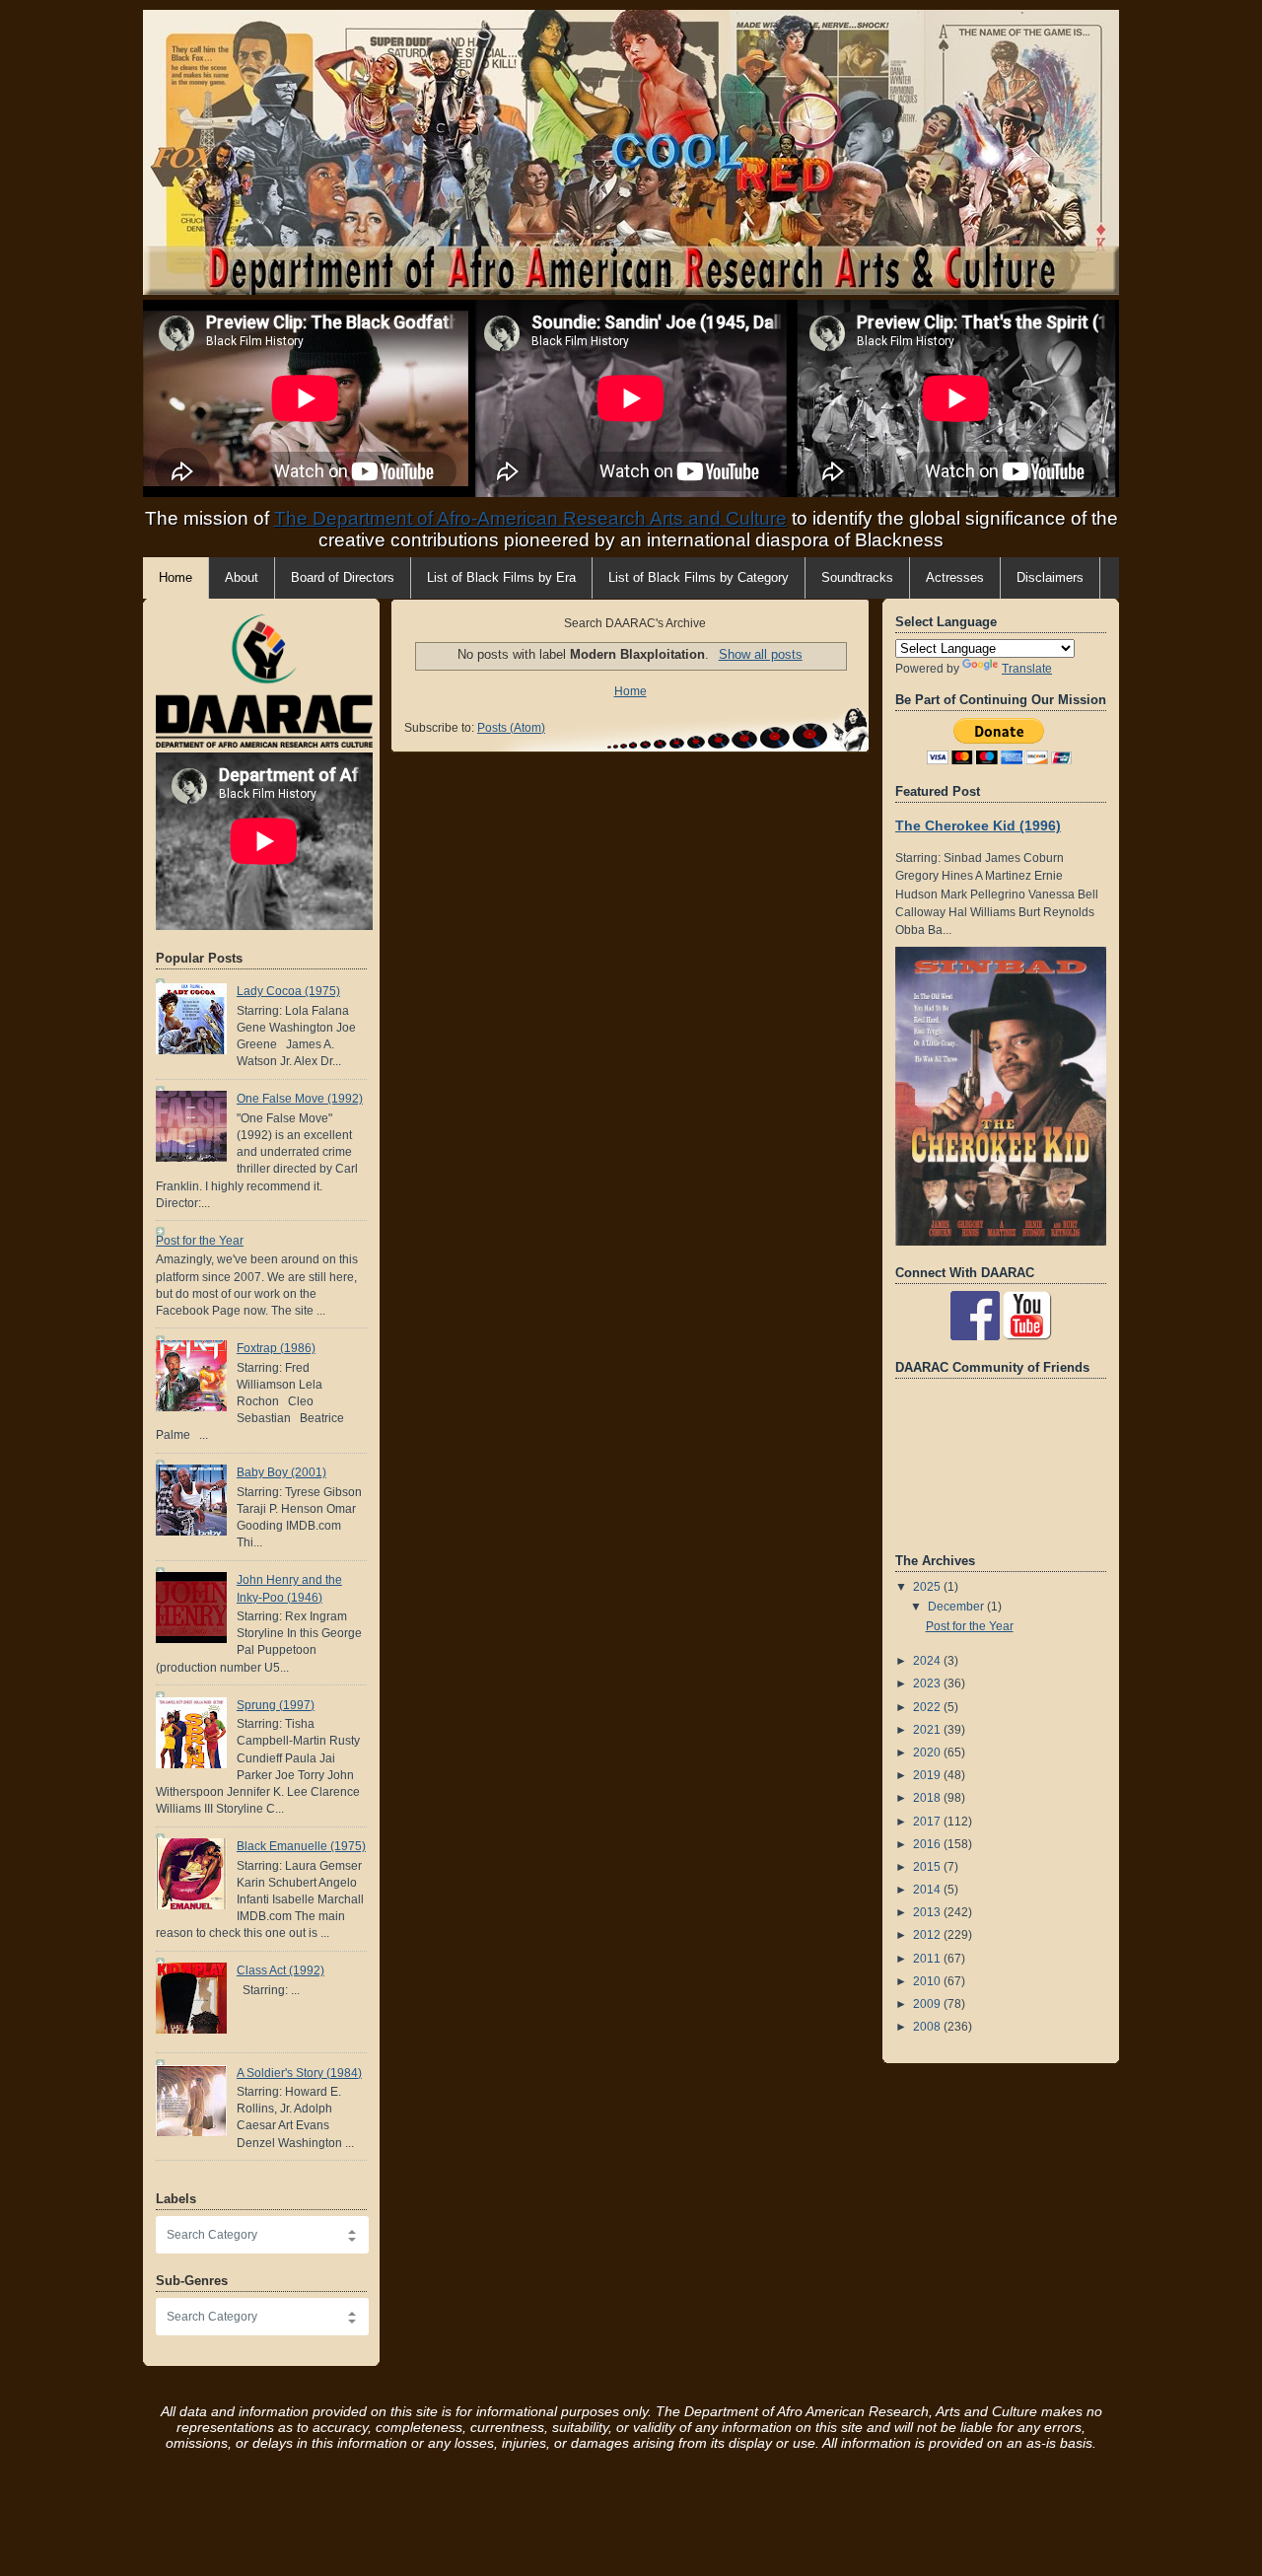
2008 (928, 2027)
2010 (928, 1981)
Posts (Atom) (511, 728)
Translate (1027, 669)
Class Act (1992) (280, 1970)
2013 (928, 1912)
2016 (928, 1844)
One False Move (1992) (300, 1099)
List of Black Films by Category (699, 578)
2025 (928, 1587)
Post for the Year (200, 1241)
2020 (928, 1753)
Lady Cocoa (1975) (288, 991)
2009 (928, 2004)
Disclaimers (1050, 578)
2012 (928, 1935)
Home (631, 691)
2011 (928, 1959)
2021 (928, 1730)
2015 (928, 1867)
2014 (928, 1890)
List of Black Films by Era (501, 578)
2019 (928, 1775)
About (242, 578)
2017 (928, 1822)
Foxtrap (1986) (276, 1348)
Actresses (955, 578)
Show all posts (760, 654)
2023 (928, 1683)
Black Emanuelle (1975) (301, 1846)
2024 (928, 1661)
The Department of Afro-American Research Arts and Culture (530, 518)
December (957, 1607)
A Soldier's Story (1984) (299, 2073)
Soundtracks (857, 578)
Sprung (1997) (276, 1705)
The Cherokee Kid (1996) (978, 825)
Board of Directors (343, 578)
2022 (928, 1707)
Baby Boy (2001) (281, 1472)
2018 (928, 1798)
